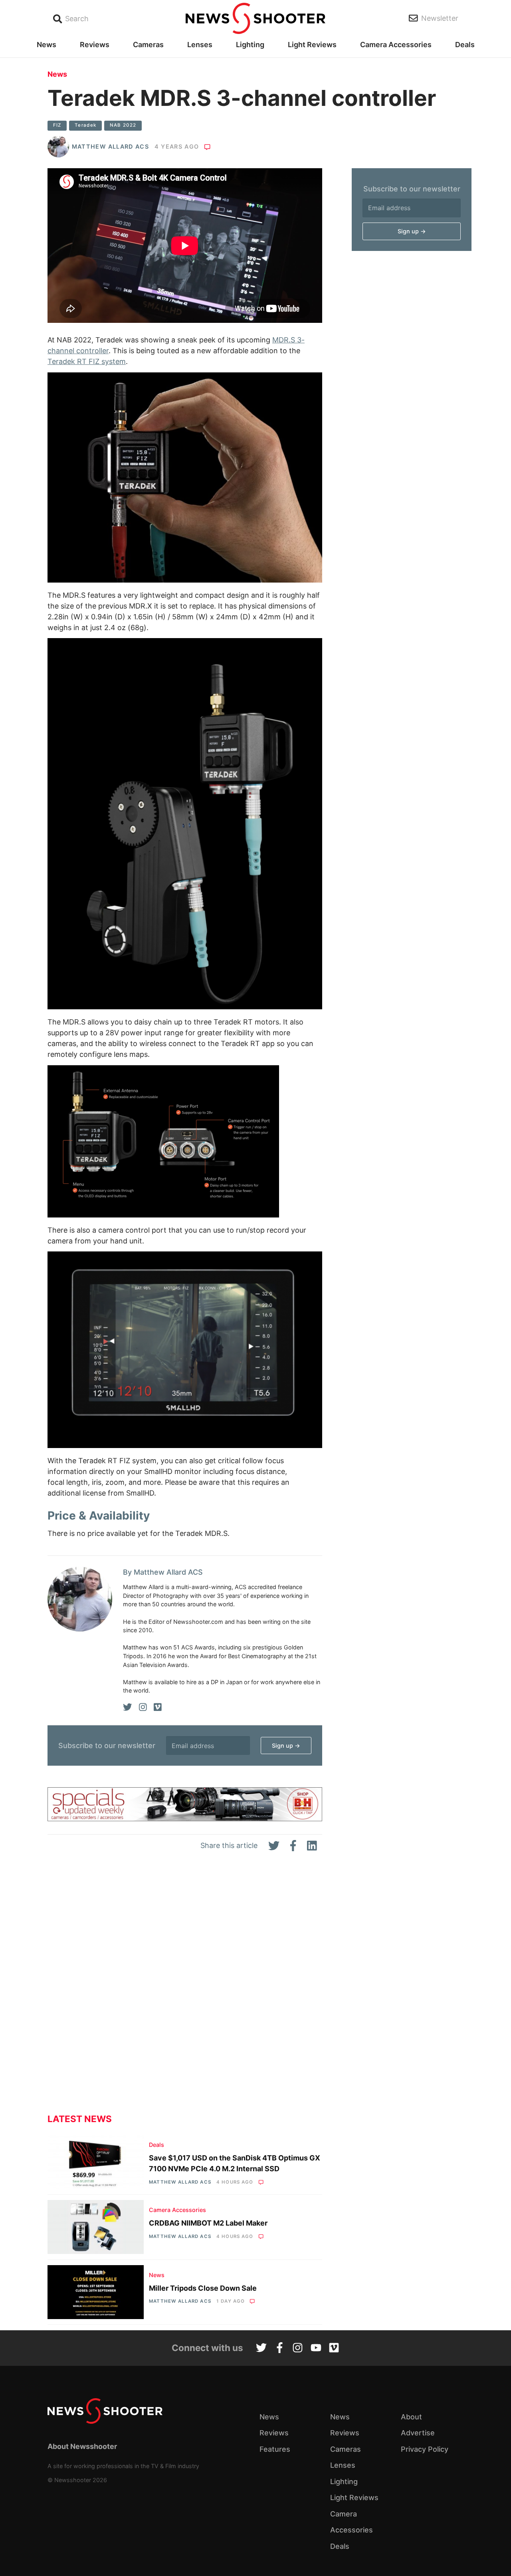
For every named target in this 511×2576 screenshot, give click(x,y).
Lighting (250, 45)
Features (275, 2449)
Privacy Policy (425, 2449)
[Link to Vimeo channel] (334, 2349)
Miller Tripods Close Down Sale (203, 2288)
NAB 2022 (123, 125)
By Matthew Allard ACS (163, 1572)
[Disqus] (185, 1989)
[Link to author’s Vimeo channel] (158, 1707)
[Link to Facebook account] (280, 2349)
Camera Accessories (396, 45)
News (47, 45)
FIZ (57, 125)
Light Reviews (312, 45)
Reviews (95, 45)
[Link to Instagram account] (298, 2349)
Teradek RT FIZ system (87, 361)
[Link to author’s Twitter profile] (128, 1707)
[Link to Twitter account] (261, 2349)
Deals (465, 45)
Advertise (418, 2433)
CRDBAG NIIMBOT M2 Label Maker (208, 2223)
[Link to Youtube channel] (316, 2349)
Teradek (85, 125)
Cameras (148, 45)
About (411, 2417)
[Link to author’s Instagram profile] (143, 1707)
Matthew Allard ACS (110, 146)
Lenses (200, 45)
